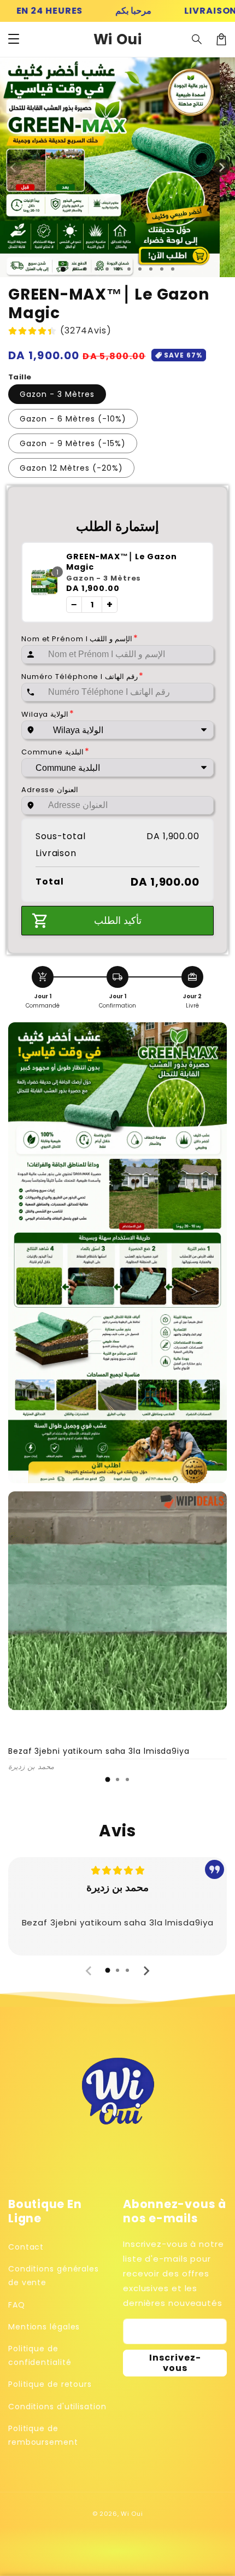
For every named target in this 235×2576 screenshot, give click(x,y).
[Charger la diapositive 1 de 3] (85, 269)
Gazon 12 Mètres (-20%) (71, 468)
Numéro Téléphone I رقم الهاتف (82, 677)
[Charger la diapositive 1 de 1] (63, 269)
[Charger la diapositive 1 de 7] (129, 269)
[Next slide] (146, 1971)
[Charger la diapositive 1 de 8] (140, 269)
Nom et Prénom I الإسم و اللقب (80, 639)
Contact (26, 2247)
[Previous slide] (89, 1971)
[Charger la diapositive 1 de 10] (162, 269)
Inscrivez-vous (175, 2363)
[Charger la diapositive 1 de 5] (107, 269)
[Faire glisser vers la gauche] (14, 167)
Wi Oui (132, 2514)
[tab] (108, 1779)
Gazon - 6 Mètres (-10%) (73, 419)
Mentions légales (44, 2327)
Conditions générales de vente (54, 2276)
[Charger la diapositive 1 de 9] (151, 269)
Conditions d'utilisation (57, 2407)
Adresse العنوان (50, 790)
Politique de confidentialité (40, 2355)
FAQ (17, 2305)
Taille (20, 377)
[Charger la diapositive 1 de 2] (74, 269)
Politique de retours (50, 2384)
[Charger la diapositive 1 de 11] (173, 269)
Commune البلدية (55, 752)
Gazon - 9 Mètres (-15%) (73, 443)
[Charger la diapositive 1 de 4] (96, 269)
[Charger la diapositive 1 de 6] (118, 269)
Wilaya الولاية (48, 714)
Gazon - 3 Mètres (57, 394)
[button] (14, 39)
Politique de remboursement (43, 2435)
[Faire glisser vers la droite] (221, 167)
